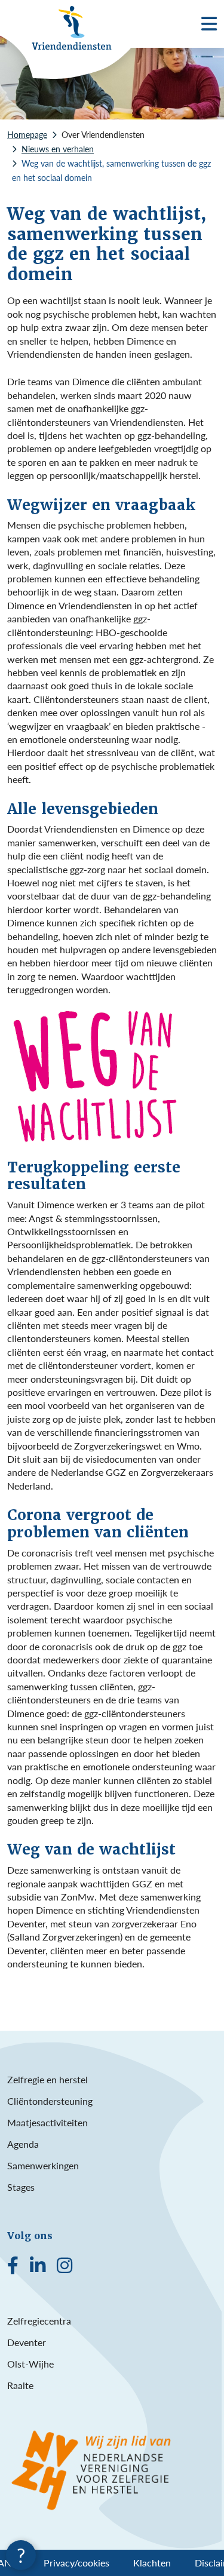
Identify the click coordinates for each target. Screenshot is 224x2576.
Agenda (23, 2144)
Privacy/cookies (76, 2563)
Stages (21, 2187)
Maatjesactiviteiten (47, 2122)
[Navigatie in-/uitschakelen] (209, 24)
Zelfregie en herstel (47, 2079)
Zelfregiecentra (39, 2321)
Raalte (20, 2385)
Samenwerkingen (43, 2165)
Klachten (152, 2563)
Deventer (27, 2342)
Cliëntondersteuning (50, 2101)
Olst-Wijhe (30, 2364)
